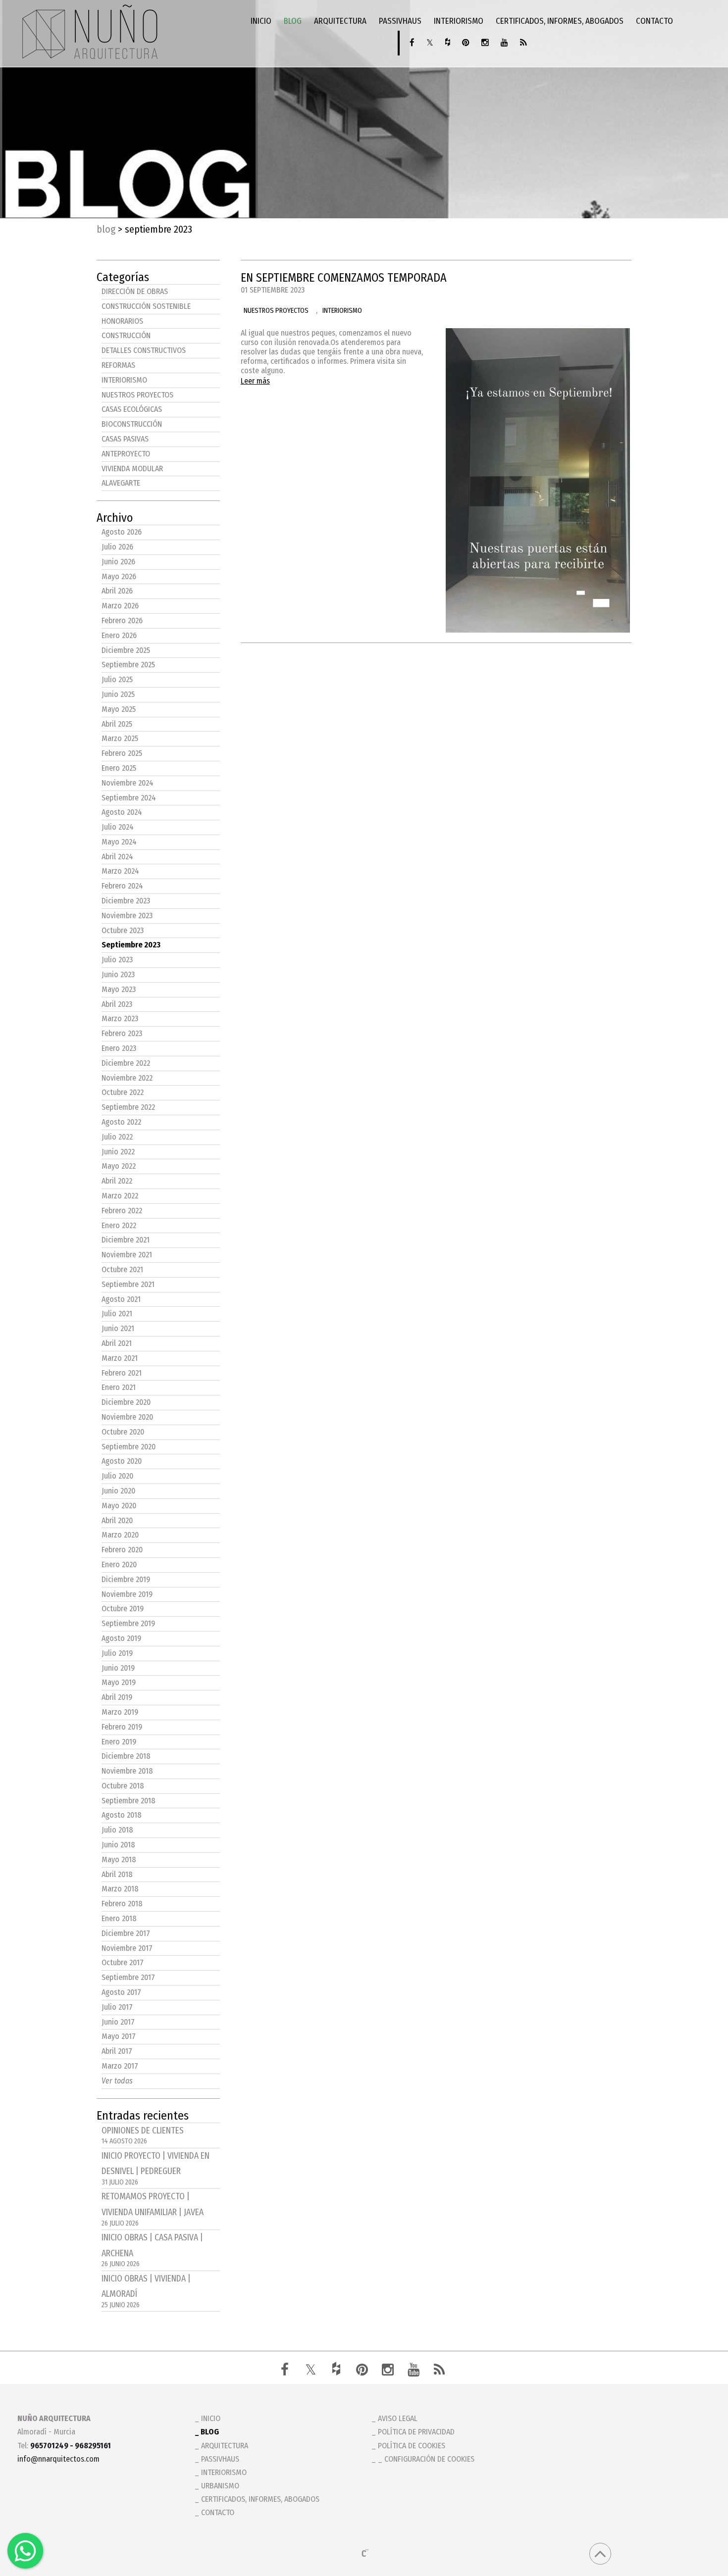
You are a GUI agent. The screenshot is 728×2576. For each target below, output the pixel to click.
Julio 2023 (117, 960)
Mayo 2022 (119, 1166)
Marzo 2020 (120, 1535)
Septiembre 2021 (128, 1284)
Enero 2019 (119, 1742)
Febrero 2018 (122, 1904)
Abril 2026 (117, 591)
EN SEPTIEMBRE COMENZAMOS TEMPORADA (344, 278)
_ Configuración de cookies (426, 2459)
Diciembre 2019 (126, 1579)
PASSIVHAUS (400, 21)
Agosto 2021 (121, 1299)
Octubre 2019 (123, 1609)
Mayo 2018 (119, 1859)
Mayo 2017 (119, 2036)
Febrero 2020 (122, 1550)
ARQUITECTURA (340, 21)
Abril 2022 (117, 1181)
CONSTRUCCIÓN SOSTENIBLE (146, 306)
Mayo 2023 (119, 989)
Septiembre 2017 (128, 1977)
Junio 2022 (118, 1152)
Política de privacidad (416, 2432)
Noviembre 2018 (127, 1771)
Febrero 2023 (122, 1033)
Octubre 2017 (123, 1962)
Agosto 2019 (121, 1638)
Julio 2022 (117, 1137)
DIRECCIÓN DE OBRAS (135, 291)
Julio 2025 (117, 679)
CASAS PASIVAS (125, 439)
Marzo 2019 (120, 1712)
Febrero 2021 (122, 1373)
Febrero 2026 (122, 620)
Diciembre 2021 (126, 1240)
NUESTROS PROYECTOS (137, 395)
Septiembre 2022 (128, 1107)
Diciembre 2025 (126, 650)
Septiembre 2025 (128, 665)
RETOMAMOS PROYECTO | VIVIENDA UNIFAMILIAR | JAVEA (153, 2209)
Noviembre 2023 (127, 916)
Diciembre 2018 (126, 1756)
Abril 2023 (117, 1004)
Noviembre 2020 (127, 1417)
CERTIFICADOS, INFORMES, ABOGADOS (560, 21)
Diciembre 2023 (126, 901)
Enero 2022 (119, 1225)
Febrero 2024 (122, 886)
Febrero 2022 (122, 1211)
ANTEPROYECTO (126, 454)
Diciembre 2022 (126, 1063)
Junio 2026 (118, 562)
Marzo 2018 (120, 1889)
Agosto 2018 (122, 1815)
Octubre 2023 (123, 930)
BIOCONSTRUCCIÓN (132, 424)
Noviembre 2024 (128, 783)
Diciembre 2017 (126, 1933)
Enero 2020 (119, 1564)
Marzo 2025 (120, 738)
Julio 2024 (118, 827)
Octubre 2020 (123, 1432)
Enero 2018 (119, 1918)
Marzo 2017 (120, 2066)
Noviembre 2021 (127, 1255)
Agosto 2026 (122, 532)
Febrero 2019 (122, 1727)
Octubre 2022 (123, 1092)
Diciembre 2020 (126, 1402)
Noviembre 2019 (127, 1594)
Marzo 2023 (120, 1018)
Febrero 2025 (122, 753)
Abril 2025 (117, 724)
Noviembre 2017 (127, 1948)
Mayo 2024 (119, 842)
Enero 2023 (119, 1048)
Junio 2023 (118, 974)
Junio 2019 (118, 1668)
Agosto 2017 (121, 1992)
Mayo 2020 (119, 1506)
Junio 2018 (118, 1845)
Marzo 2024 (120, 871)
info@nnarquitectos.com (58, 2459)
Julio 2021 (117, 1313)
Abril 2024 (117, 857)
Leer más (255, 381)
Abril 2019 (117, 1697)
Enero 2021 (119, 1387)
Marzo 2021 (120, 1358)
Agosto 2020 (122, 1461)
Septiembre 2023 (131, 945)
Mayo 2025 (119, 709)
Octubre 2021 (122, 1269)
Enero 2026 (119, 635)
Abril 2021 (117, 1343)
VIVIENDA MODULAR (132, 469)
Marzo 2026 (120, 606)
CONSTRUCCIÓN (126, 335)
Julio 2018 (117, 1830)
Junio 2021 (118, 1328)
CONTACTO (654, 21)
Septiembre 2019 (128, 1623)
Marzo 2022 (120, 1196)
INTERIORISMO (459, 21)
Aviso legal (398, 2418)
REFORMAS (118, 365)
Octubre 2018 (123, 1786)
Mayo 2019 (119, 1682)
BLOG (293, 21)
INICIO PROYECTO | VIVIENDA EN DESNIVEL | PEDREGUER (156, 2169)
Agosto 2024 (122, 812)
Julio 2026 (117, 547)
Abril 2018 (117, 1874)
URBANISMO (220, 2486)
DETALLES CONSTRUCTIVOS (144, 350)
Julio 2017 (117, 2007)
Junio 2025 (118, 694)
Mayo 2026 (119, 576)
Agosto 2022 (121, 1122)
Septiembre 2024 (129, 798)
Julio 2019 (117, 1653)
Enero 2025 (119, 768)
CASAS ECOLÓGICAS (132, 409)
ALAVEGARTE (121, 483)
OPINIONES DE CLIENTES (143, 2136)
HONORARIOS (122, 321)
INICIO (261, 21)
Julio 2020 (117, 1476)
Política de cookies (412, 2446)
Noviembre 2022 (127, 1078)
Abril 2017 (117, 2051)
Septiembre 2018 (129, 1801)
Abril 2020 (117, 1520)
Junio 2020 (118, 1491)
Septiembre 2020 (129, 1447)
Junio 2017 (118, 2022)
